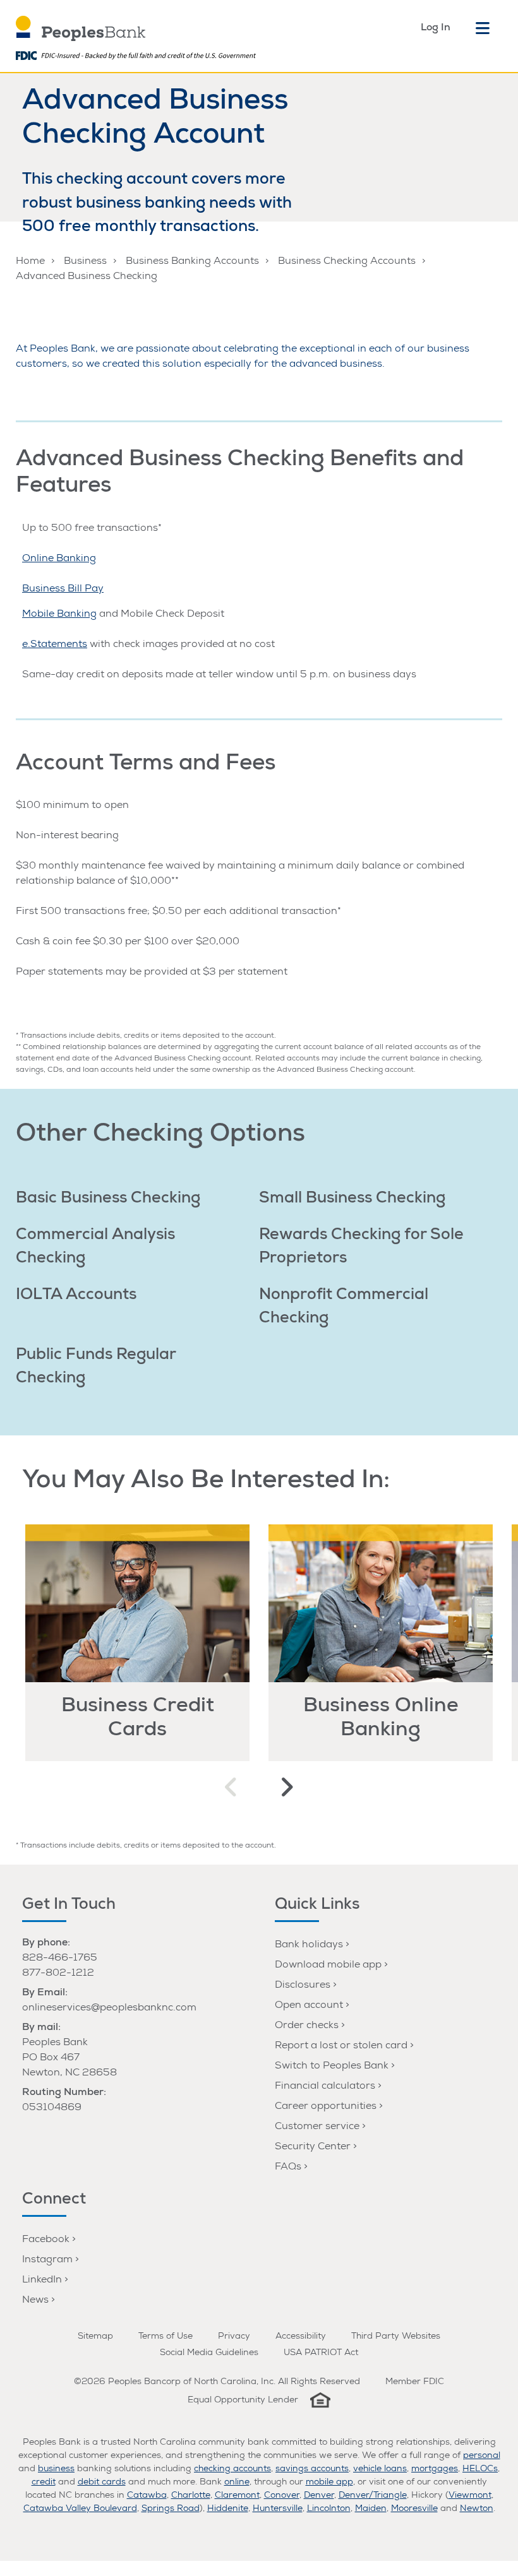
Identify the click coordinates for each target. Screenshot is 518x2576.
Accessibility (301, 2337)
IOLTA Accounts (76, 1296)
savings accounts (312, 2469)
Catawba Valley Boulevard (80, 2509)
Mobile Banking (59, 615)
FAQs (288, 2168)
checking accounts (232, 2469)
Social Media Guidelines (209, 2353)
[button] (232, 1788)
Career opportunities (326, 2107)
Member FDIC (415, 2382)
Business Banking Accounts (192, 262)
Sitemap (95, 2337)
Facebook (46, 2240)
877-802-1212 (58, 1974)
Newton (477, 2509)
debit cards (102, 2483)
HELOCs (480, 2469)
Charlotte (191, 2496)
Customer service (317, 2127)
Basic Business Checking (108, 1199)
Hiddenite (228, 2509)
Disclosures (303, 1986)
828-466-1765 (60, 1959)
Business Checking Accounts (347, 262)
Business (85, 262)
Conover (282, 2496)
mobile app (329, 2483)
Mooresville (414, 2509)
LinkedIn (42, 2281)
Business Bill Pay (63, 590)
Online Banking (59, 559)
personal (482, 2456)
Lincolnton (329, 2509)
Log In (436, 28)
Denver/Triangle (373, 2496)
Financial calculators (325, 2087)
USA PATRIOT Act (321, 2353)
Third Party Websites (396, 2337)
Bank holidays (309, 1945)
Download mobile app (328, 1966)
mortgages (435, 2469)
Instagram (47, 2260)
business (56, 2469)
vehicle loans (380, 2469)
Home (30, 262)
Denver (319, 2496)
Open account (309, 2006)
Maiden (371, 2509)
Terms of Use (166, 2337)
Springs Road (171, 2509)
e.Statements (55, 645)
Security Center (313, 2147)
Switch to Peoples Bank (332, 2067)
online (237, 2483)
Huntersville (278, 2509)
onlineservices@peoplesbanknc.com (109, 2009)
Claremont (237, 2496)
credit (44, 2483)
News (35, 2301)
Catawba (147, 2496)
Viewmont (470, 2496)
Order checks (307, 2026)
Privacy (234, 2337)
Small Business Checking (352, 1199)
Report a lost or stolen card (341, 2046)
